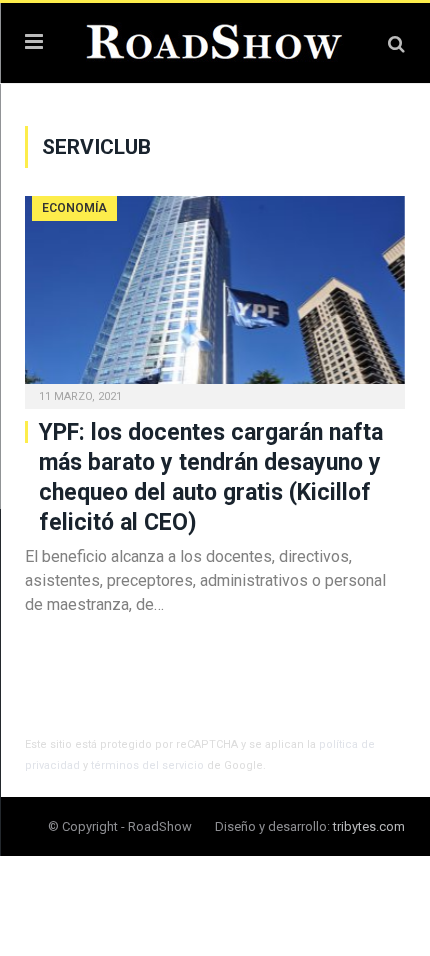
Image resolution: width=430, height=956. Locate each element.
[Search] (396, 43)
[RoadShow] (215, 40)
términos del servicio (147, 765)
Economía (74, 208)
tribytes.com (369, 826)
